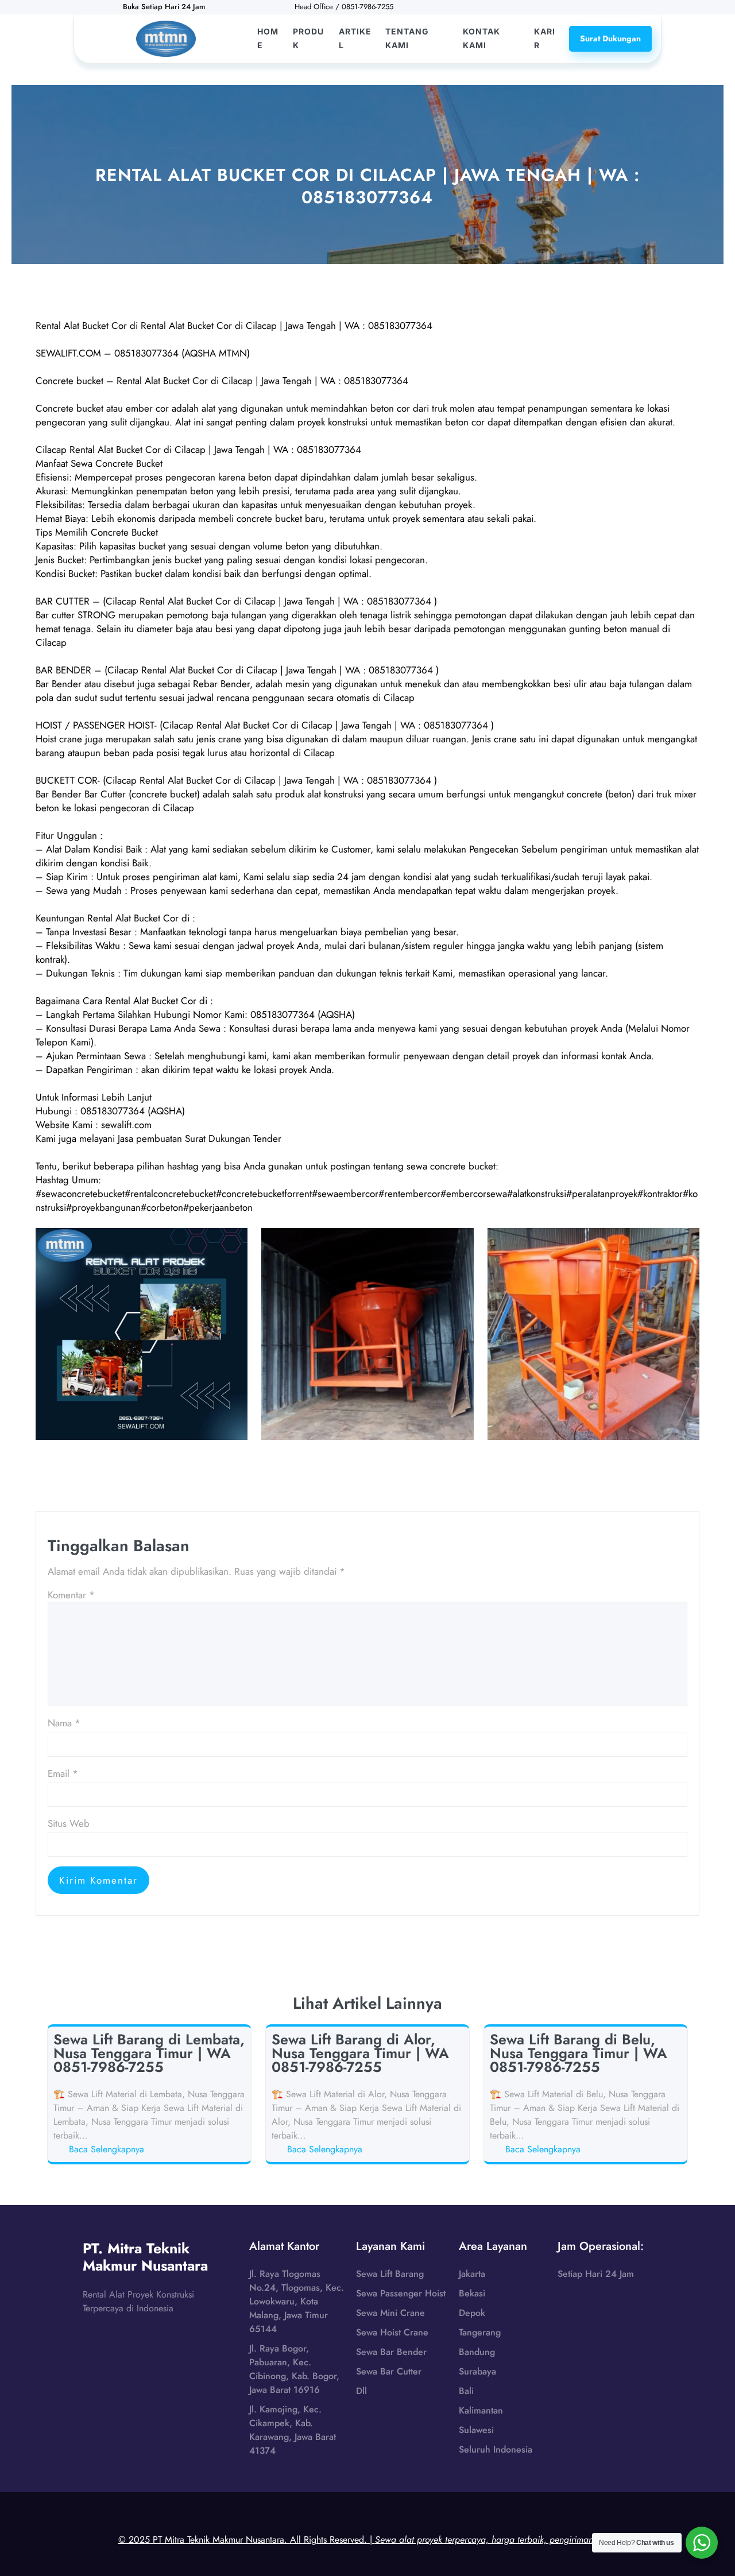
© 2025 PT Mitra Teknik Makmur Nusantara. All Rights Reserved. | (368, 2540)
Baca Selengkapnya (109, 2149)
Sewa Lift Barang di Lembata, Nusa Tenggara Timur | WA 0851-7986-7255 (149, 2053)
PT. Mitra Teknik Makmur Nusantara (145, 2257)
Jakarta (472, 2274)
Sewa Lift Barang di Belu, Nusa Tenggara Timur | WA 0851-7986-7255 (579, 2053)
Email (63, 1773)
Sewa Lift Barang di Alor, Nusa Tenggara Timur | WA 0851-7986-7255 (360, 2053)
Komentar (71, 1595)
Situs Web (69, 1823)
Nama (64, 1723)
